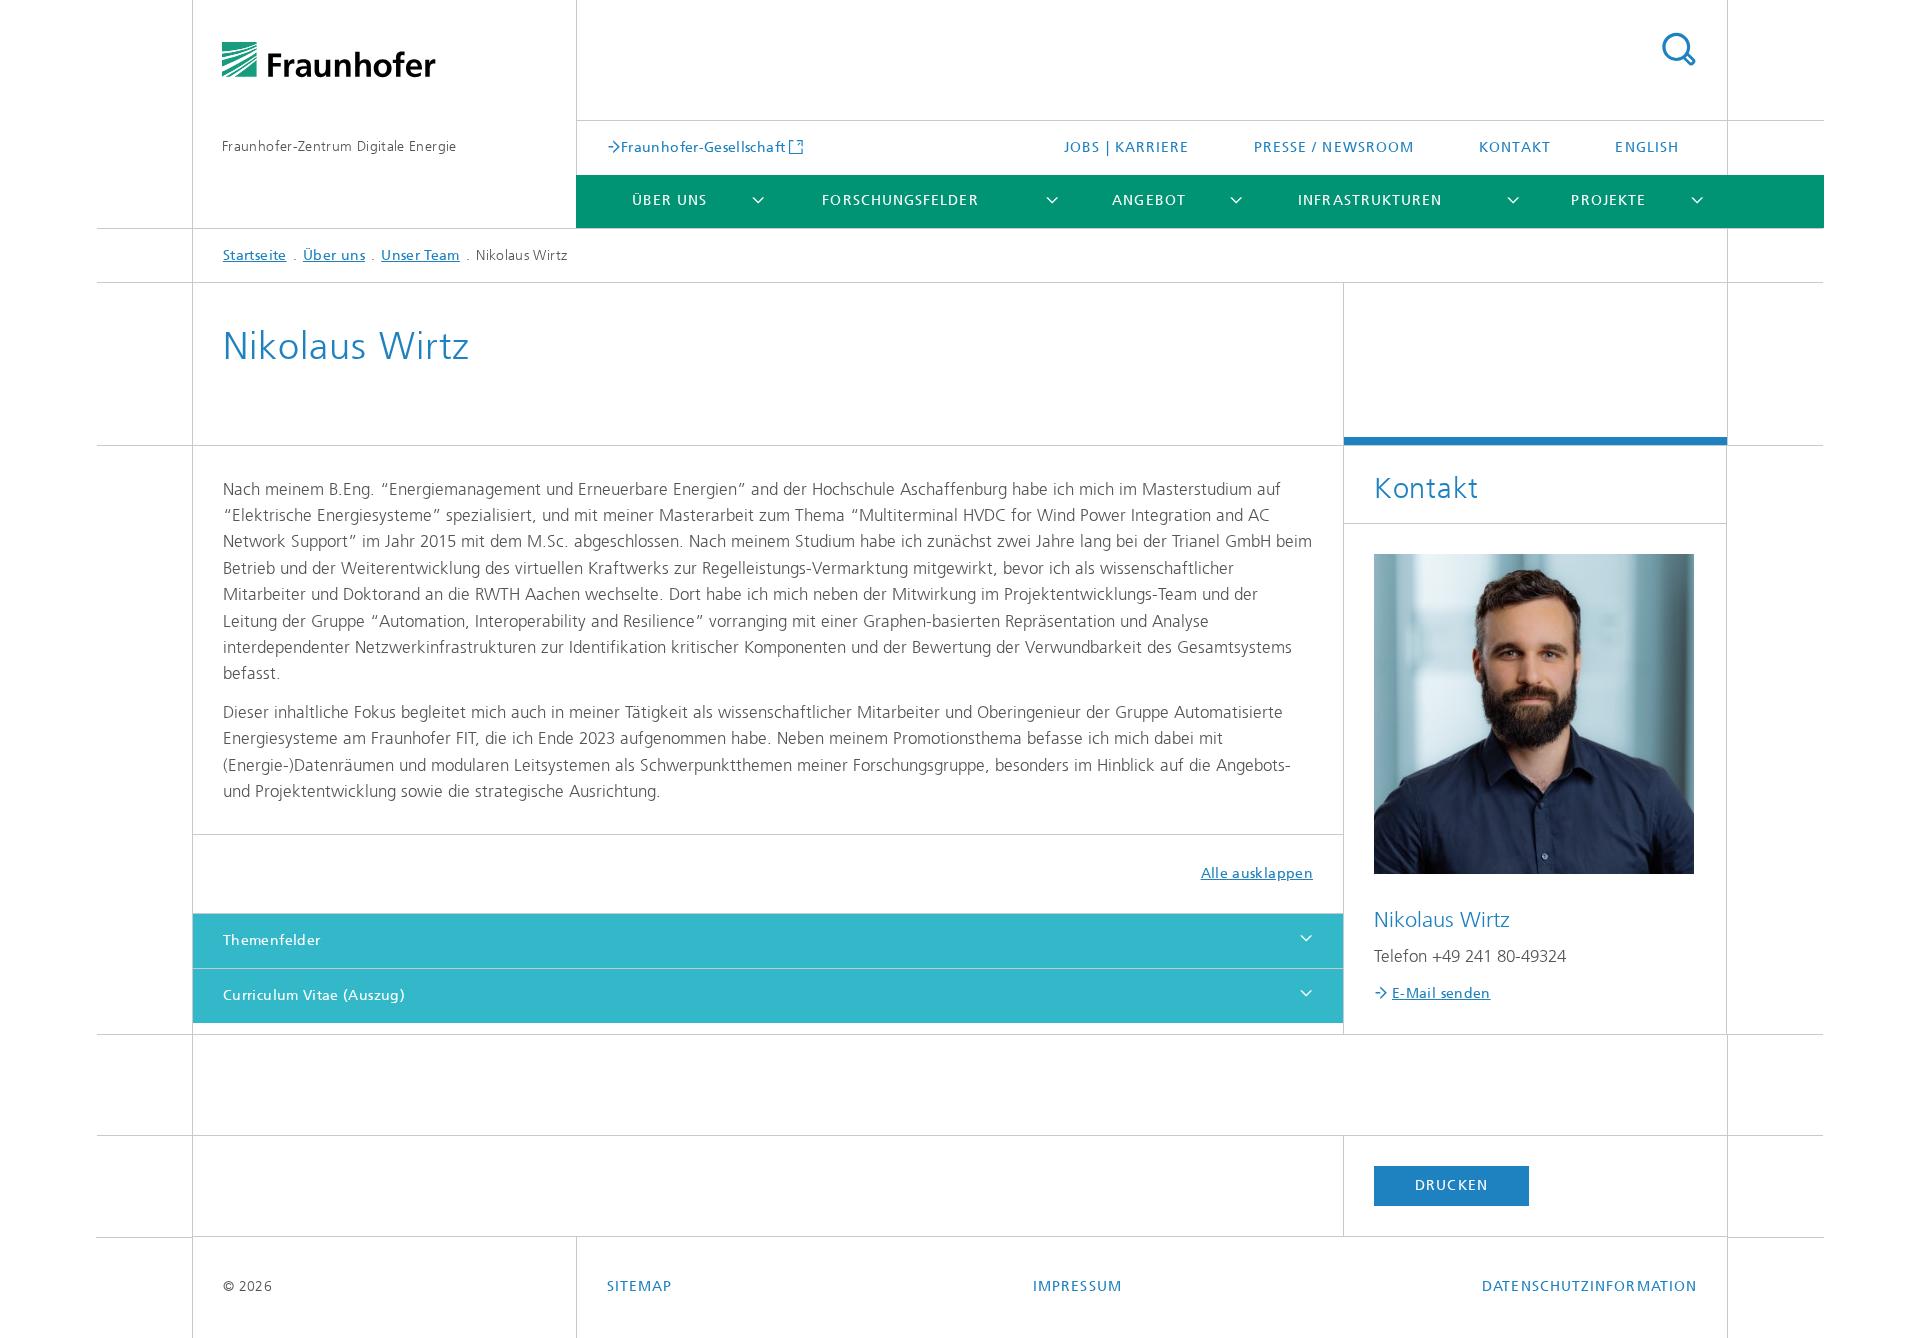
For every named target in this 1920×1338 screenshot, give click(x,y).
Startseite (255, 255)
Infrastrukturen (1370, 200)
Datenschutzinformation (1589, 1286)
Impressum (1077, 1286)
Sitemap (640, 1286)
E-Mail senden (1441, 993)
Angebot (1149, 200)
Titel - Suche (1678, 50)
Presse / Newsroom (1334, 147)
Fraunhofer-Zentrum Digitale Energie (339, 146)
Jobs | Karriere (1126, 147)
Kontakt (1515, 147)
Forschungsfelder (900, 200)
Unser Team (420, 255)
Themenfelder (271, 940)
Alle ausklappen (1257, 873)
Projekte (1608, 200)
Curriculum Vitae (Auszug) (314, 995)
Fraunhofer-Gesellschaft (703, 147)
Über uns (670, 200)
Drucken (1451, 1185)
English (1647, 147)
